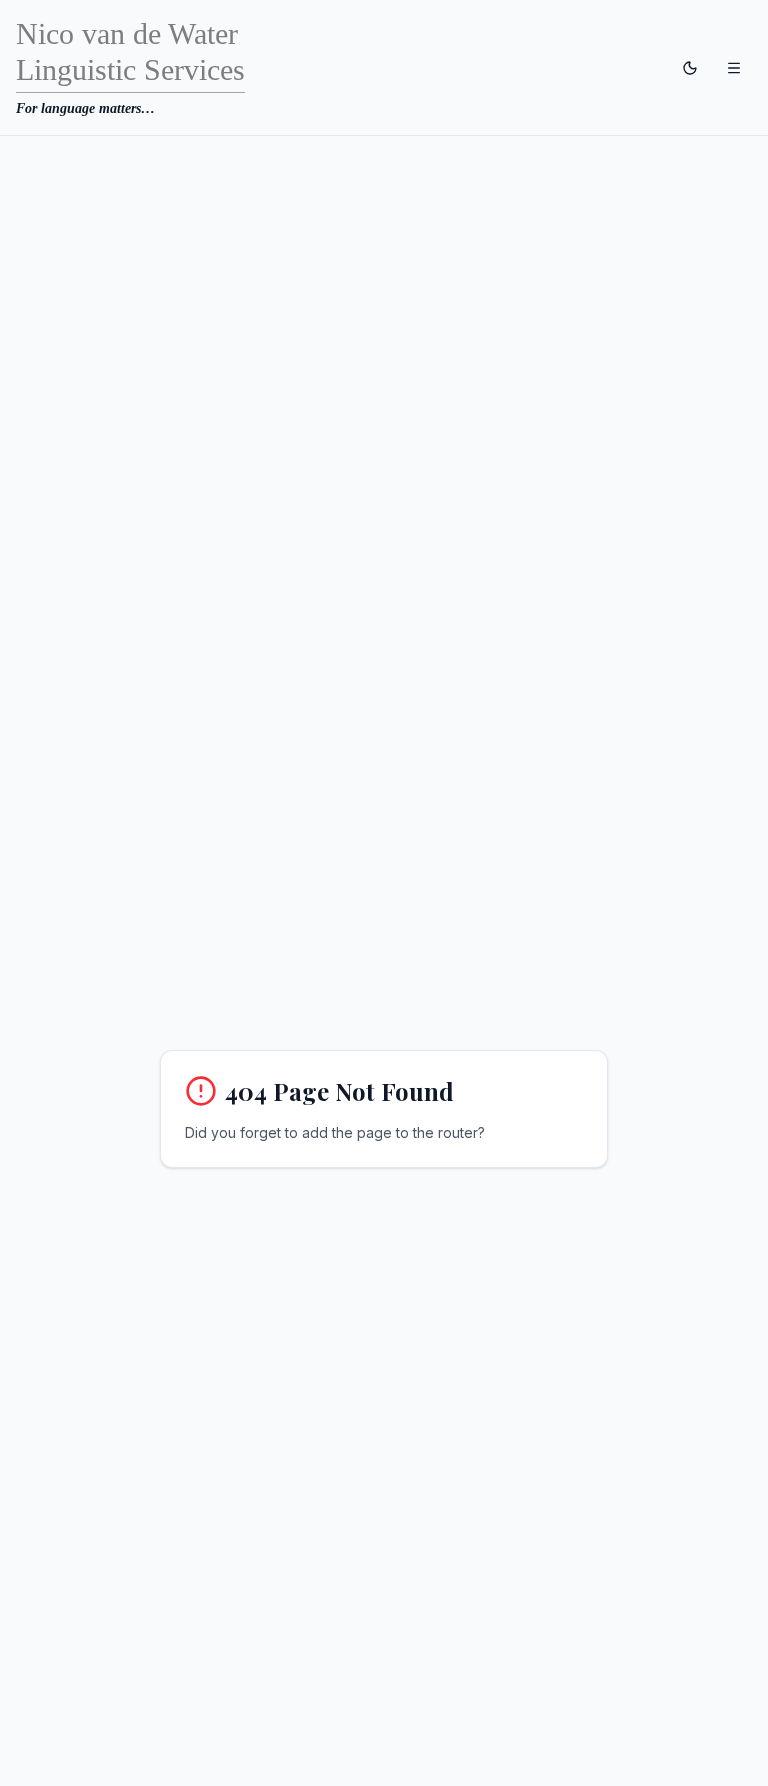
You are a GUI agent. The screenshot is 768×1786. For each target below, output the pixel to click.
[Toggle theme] (690, 68)
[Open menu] (734, 68)
